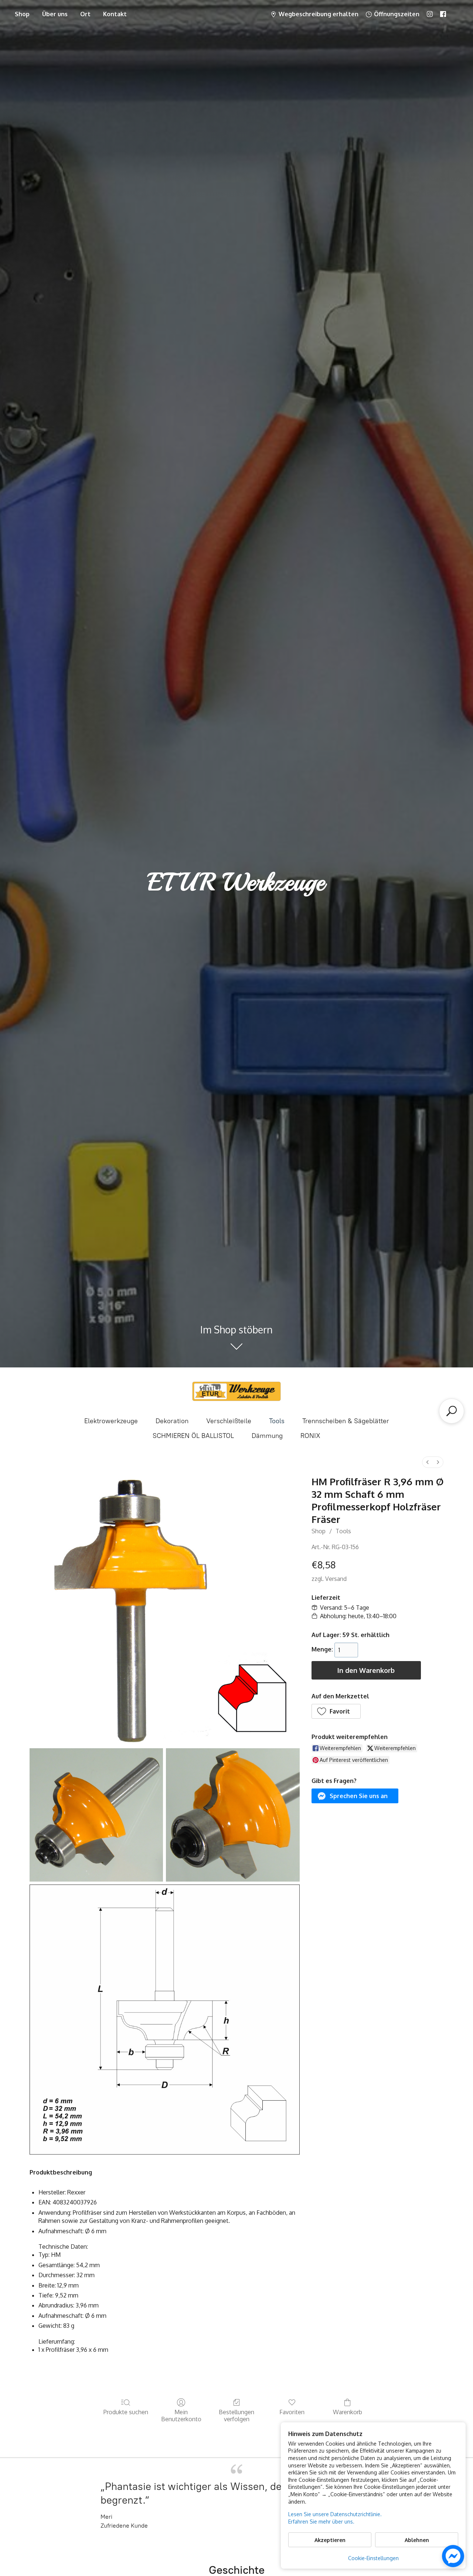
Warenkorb (348, 2412)
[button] (336, 1711)
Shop (22, 14)
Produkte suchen (126, 2412)
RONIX (310, 1436)
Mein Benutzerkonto (181, 2416)
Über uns (55, 14)
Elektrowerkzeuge (111, 1421)
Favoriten (292, 2412)
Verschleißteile (229, 1421)
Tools (277, 1421)
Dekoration (172, 1421)
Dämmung (267, 1436)
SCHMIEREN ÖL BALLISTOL (193, 1436)
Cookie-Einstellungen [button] (373, 2558)
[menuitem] (428, 1462)
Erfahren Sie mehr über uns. (321, 2522)
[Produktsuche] (452, 1411)
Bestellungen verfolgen (236, 2416)
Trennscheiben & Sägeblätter (346, 1421)
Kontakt (115, 14)
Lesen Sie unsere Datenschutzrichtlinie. (335, 2514)
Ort (85, 14)
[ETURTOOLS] (236, 1391)
